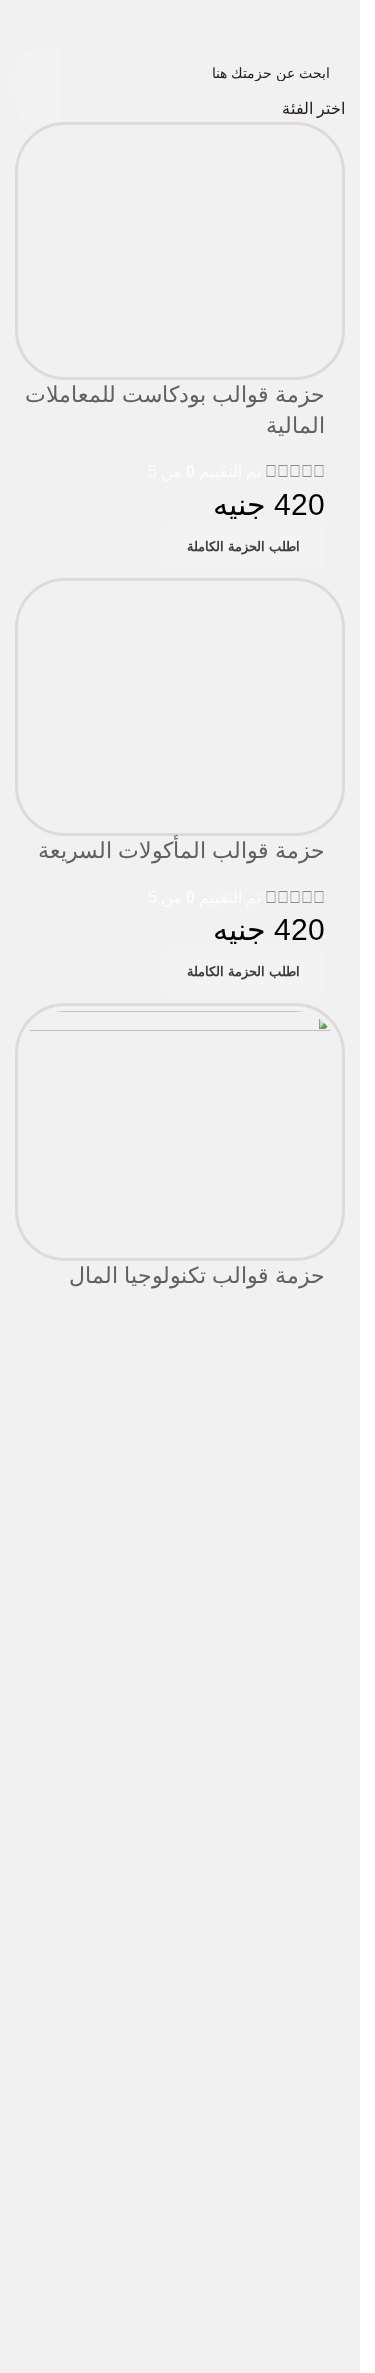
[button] (246, 547)
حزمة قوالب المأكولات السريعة (181, 850)
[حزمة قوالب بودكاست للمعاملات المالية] (180, 249)
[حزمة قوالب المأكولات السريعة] (180, 705)
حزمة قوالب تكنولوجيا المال (197, 1275)
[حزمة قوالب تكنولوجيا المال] (180, 1130)
